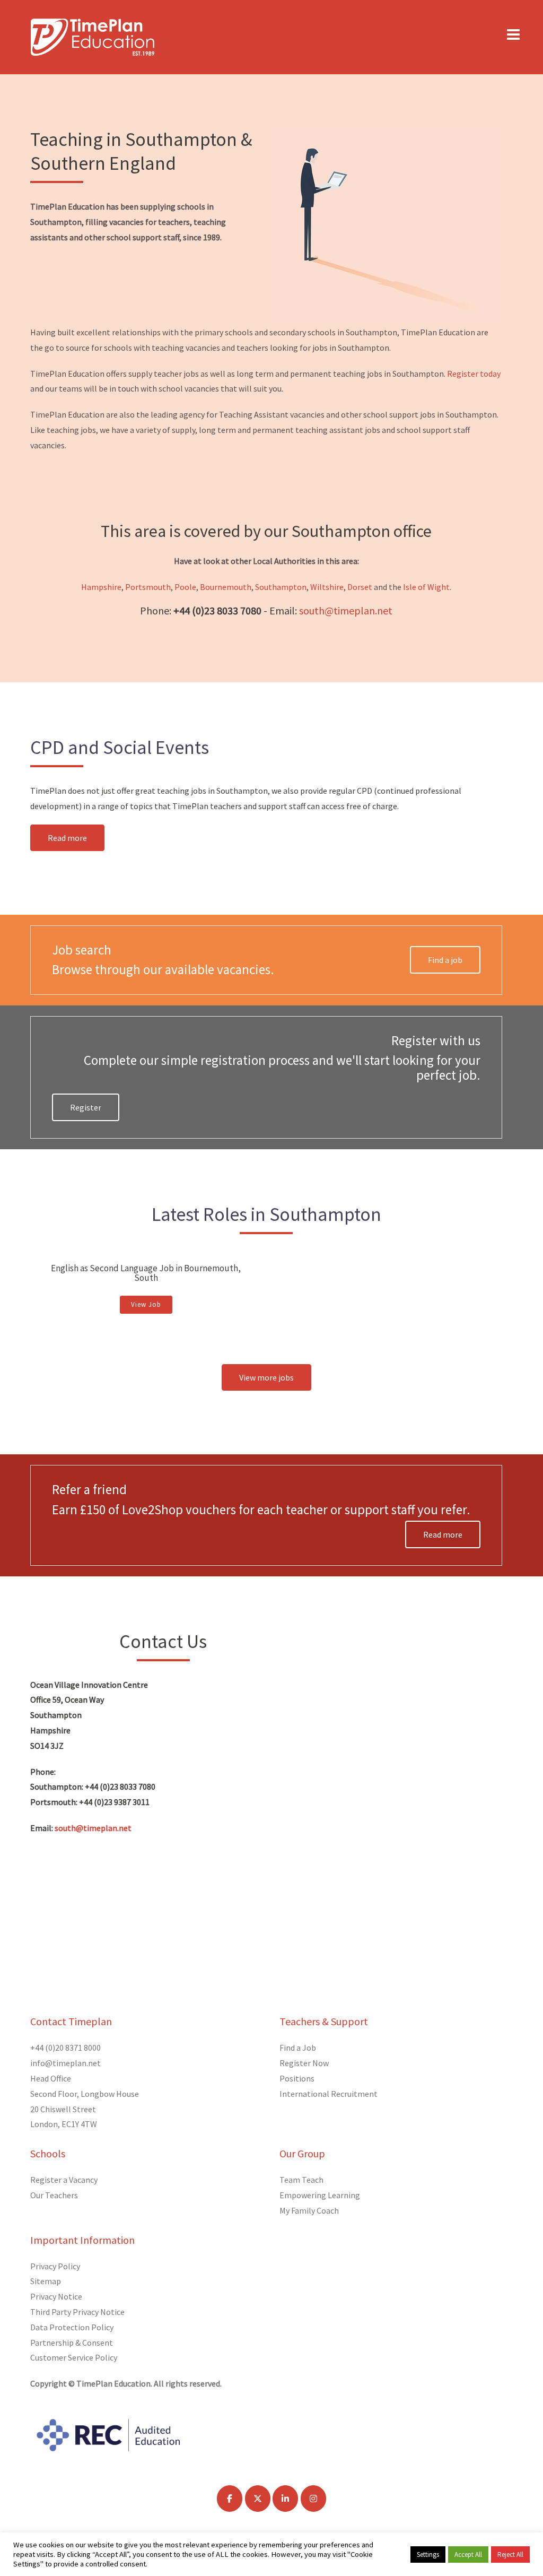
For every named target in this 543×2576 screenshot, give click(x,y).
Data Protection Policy (72, 2327)
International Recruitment (329, 2094)
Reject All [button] (510, 2555)
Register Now (304, 2063)
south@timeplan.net (346, 610)
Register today (474, 374)
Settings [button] (428, 2555)
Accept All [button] (468, 2555)
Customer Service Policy (74, 2357)
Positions (297, 2078)
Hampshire (101, 587)
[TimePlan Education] (93, 36)
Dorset (360, 587)
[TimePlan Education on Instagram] (313, 2499)
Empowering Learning (320, 2195)
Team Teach (301, 2180)
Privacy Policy (55, 2266)
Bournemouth (226, 587)
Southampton (280, 587)
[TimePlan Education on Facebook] (230, 2499)
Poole (185, 587)
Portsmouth (148, 587)
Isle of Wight (426, 587)
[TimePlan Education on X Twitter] (258, 2499)
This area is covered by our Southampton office (266, 531)
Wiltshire (327, 587)
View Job (146, 1304)
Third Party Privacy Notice (77, 2312)
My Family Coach (309, 2210)
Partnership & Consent (72, 2343)
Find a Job (298, 2048)
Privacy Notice (56, 2296)
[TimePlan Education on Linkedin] (285, 2499)
